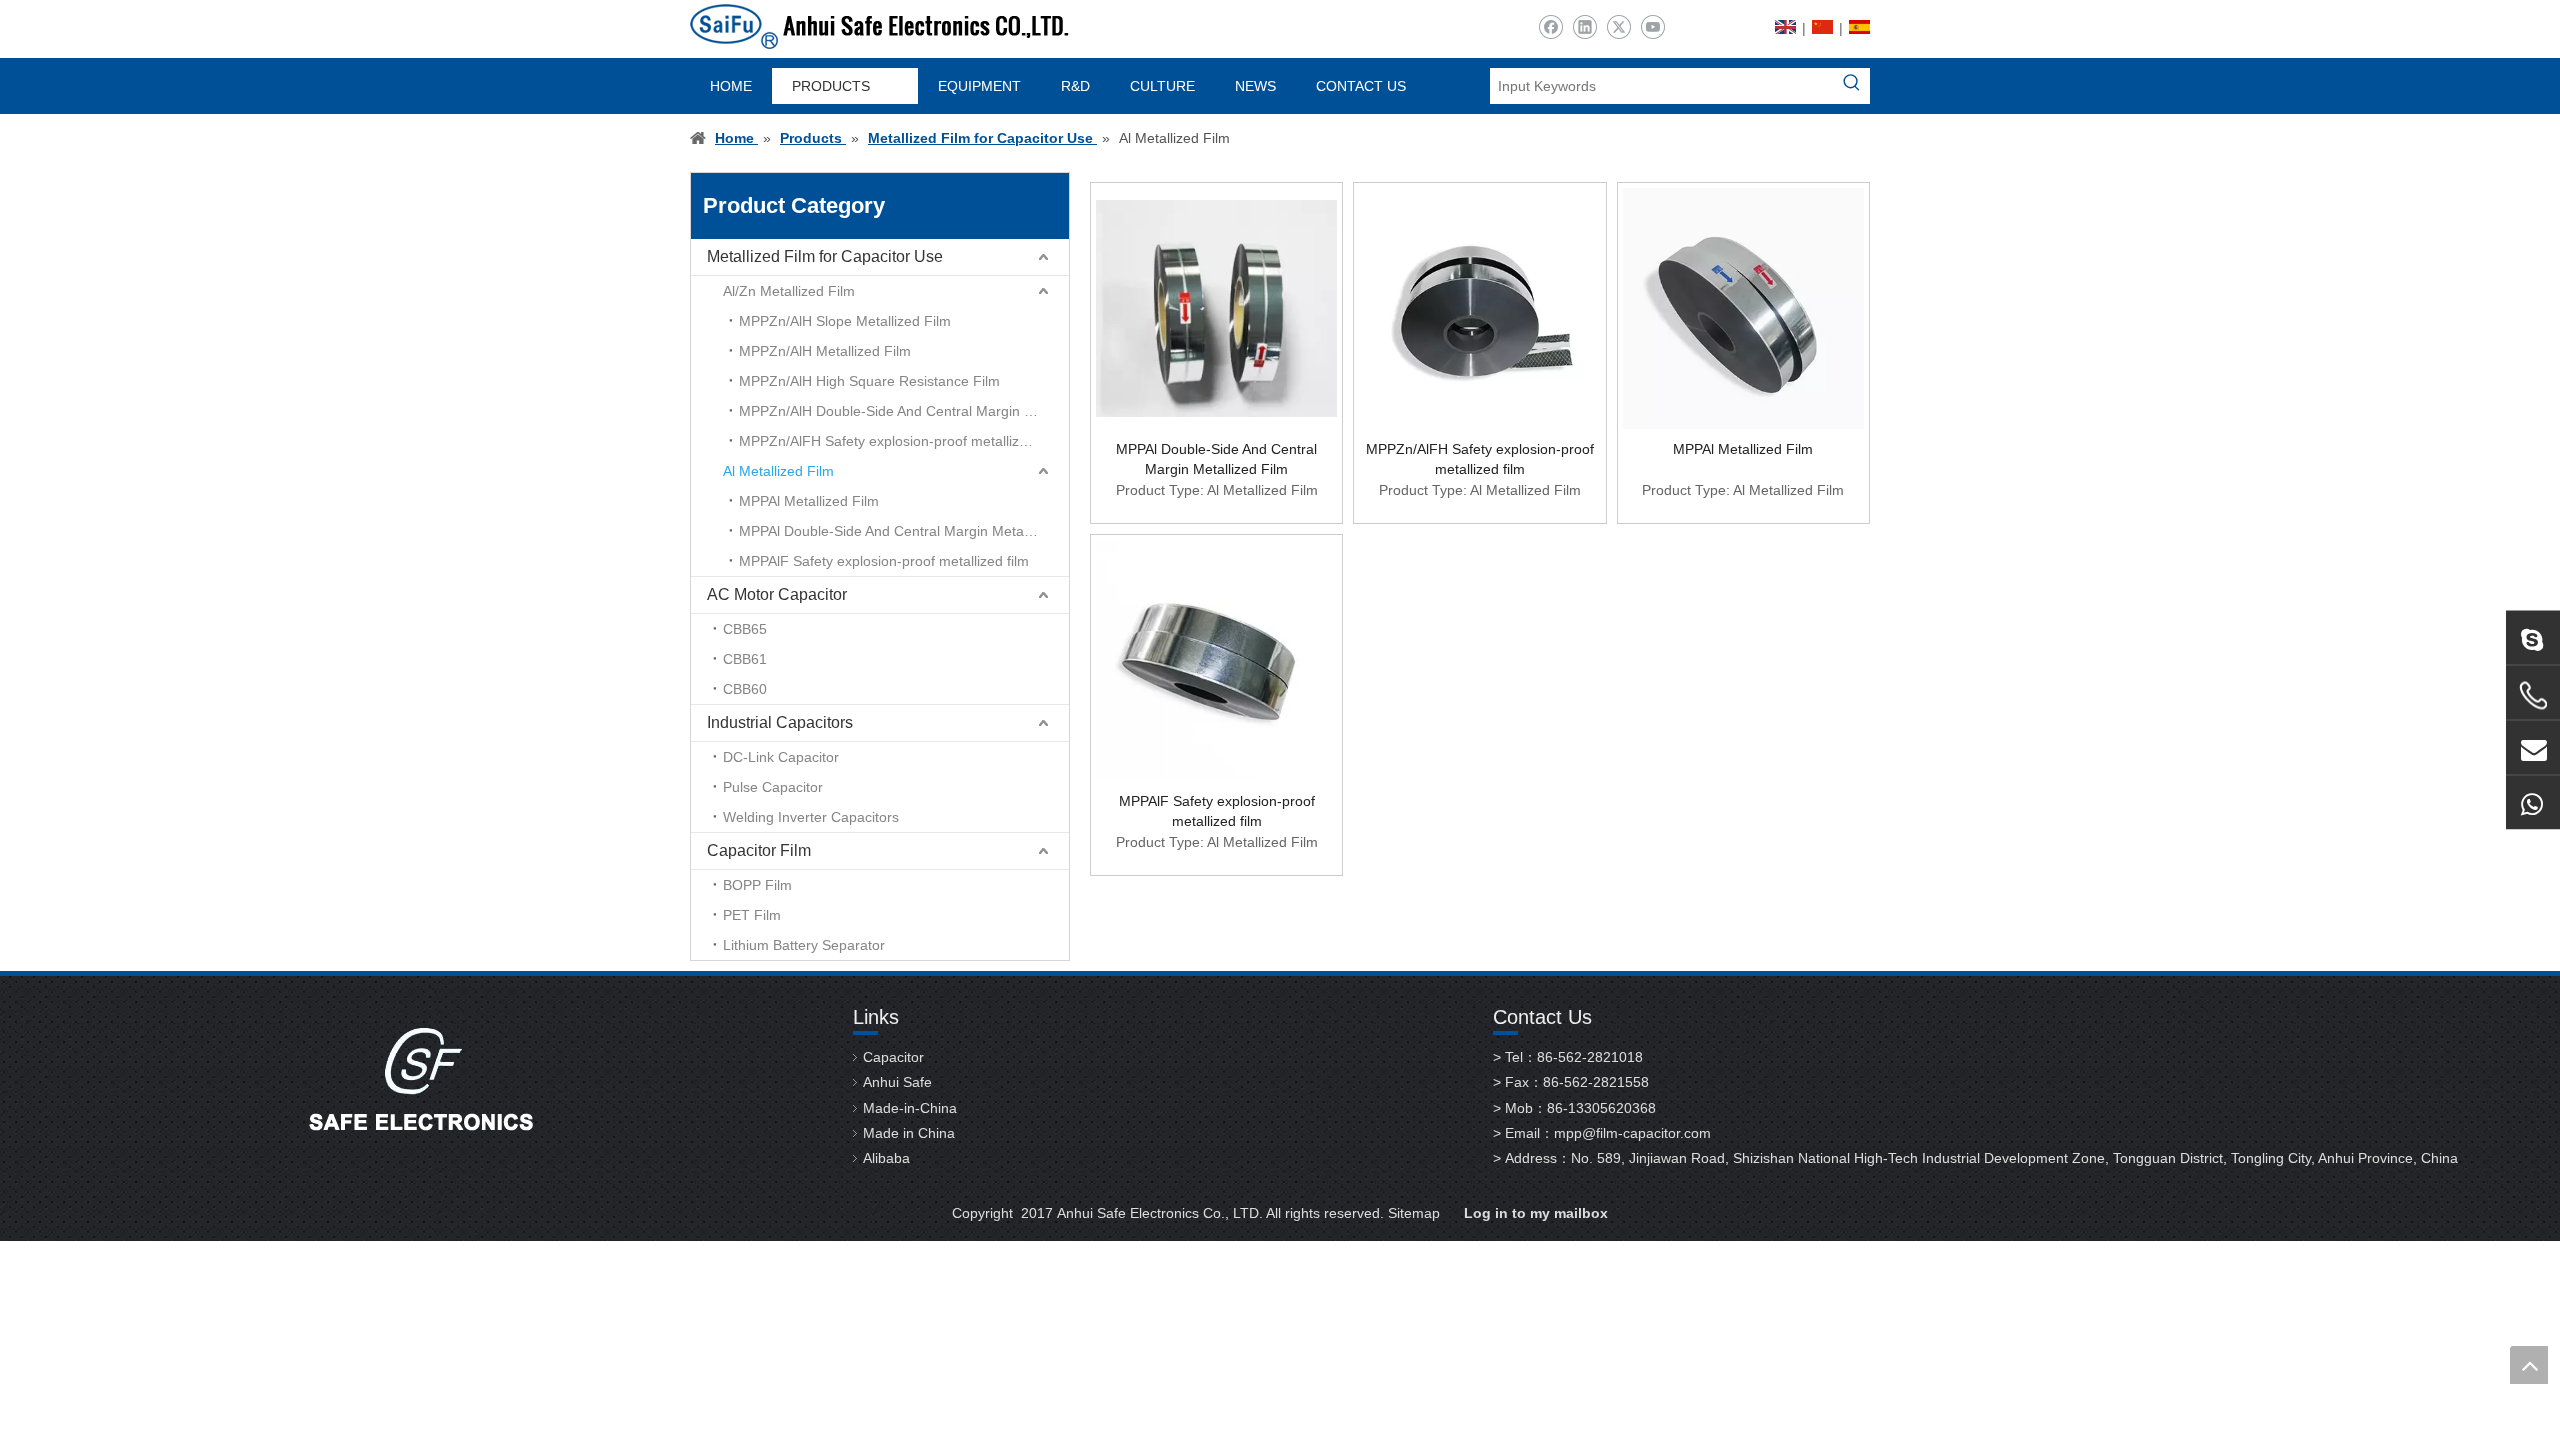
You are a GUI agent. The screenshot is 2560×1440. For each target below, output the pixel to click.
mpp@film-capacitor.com (1632, 1133)
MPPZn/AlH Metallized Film (825, 351)
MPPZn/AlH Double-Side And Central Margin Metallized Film (904, 411)
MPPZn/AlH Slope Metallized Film (845, 321)
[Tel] (2533, 696)
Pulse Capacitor (773, 787)
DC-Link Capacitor (781, 757)
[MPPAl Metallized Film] (1743, 307)
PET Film (752, 915)
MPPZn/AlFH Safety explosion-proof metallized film (900, 441)
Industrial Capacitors (780, 722)
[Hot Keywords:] (1852, 86)
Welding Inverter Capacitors (811, 817)
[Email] (2533, 748)
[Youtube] (1652, 27)
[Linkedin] (1584, 27)
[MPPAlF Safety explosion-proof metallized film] (1216, 659)
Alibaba (886, 1158)
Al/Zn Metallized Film (789, 291)
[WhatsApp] (2533, 803)
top (2529, 1365)
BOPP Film (757, 885)
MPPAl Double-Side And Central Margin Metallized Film (904, 531)
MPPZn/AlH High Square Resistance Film (869, 381)
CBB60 (745, 689)
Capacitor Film (759, 850)
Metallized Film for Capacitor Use (825, 256)
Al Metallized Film (778, 471)
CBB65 (745, 629)
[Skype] (2533, 638)
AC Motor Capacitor (777, 594)
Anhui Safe (897, 1082)
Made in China (909, 1133)
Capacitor (893, 1057)
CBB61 (745, 659)
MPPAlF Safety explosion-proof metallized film (884, 561)
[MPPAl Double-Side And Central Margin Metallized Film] (1216, 307)
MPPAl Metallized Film (809, 501)
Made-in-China (910, 1108)
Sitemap (1414, 1213)
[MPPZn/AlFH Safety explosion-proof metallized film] (1479, 307)
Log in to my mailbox (1536, 1213)
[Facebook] (1550, 27)
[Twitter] (1618, 27)
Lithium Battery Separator (804, 945)
